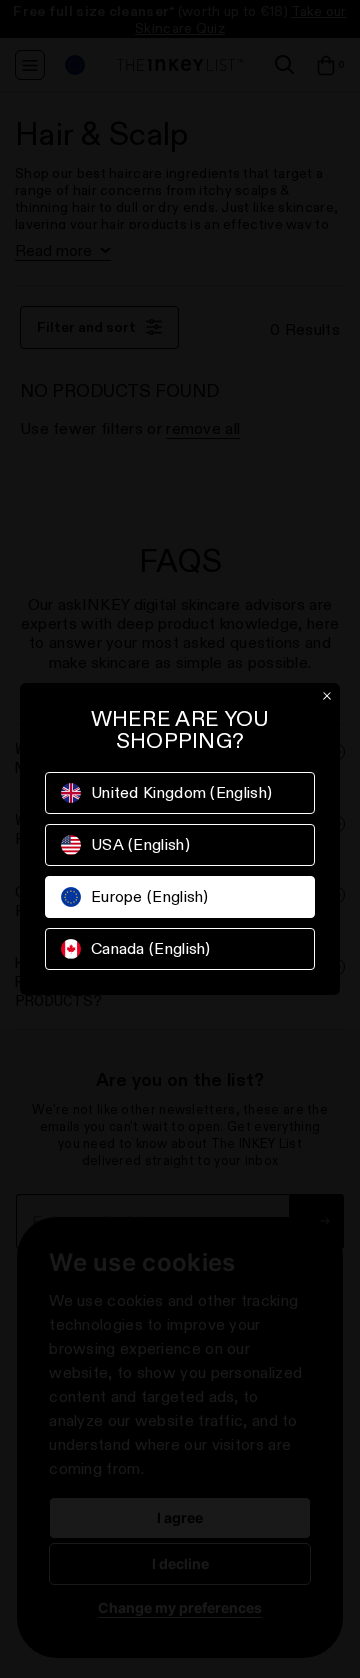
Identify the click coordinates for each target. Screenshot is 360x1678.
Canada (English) (151, 948)
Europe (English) (150, 896)
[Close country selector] (327, 696)
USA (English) (140, 844)
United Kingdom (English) (181, 792)
